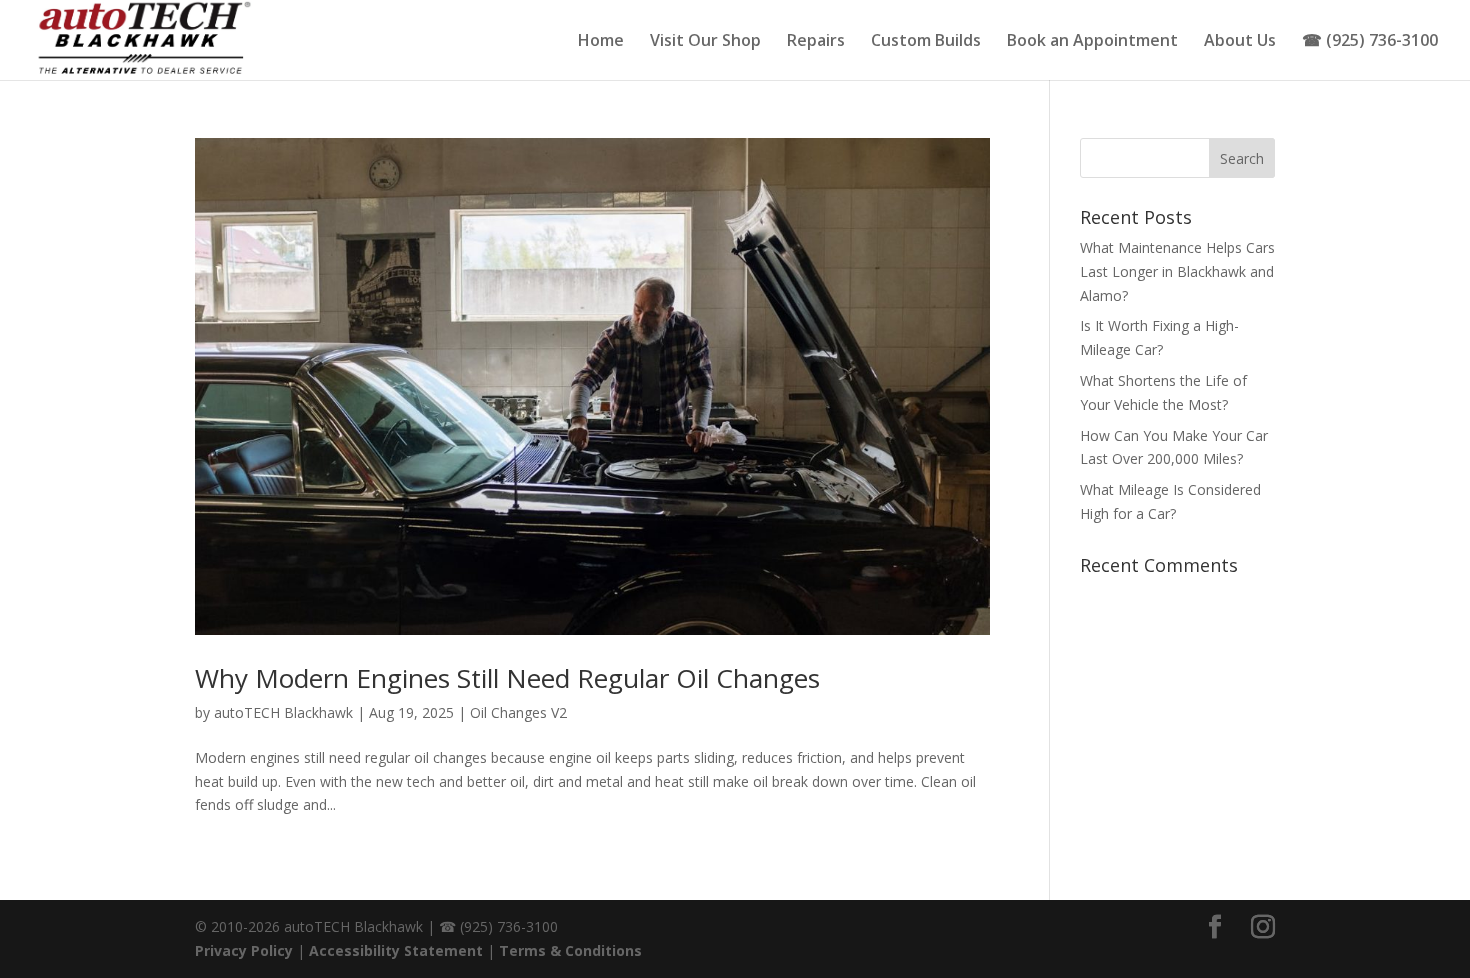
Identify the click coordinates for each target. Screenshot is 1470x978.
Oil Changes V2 (518, 712)
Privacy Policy (244, 950)
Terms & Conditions (570, 950)
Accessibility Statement (396, 950)
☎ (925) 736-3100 (1370, 42)
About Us (1240, 42)
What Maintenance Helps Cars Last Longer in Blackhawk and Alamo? (1177, 271)
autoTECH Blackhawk (283, 712)
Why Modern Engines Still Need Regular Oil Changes (507, 678)
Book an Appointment (1092, 42)
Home (601, 42)
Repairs (816, 42)
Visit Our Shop (705, 42)
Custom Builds (926, 42)
